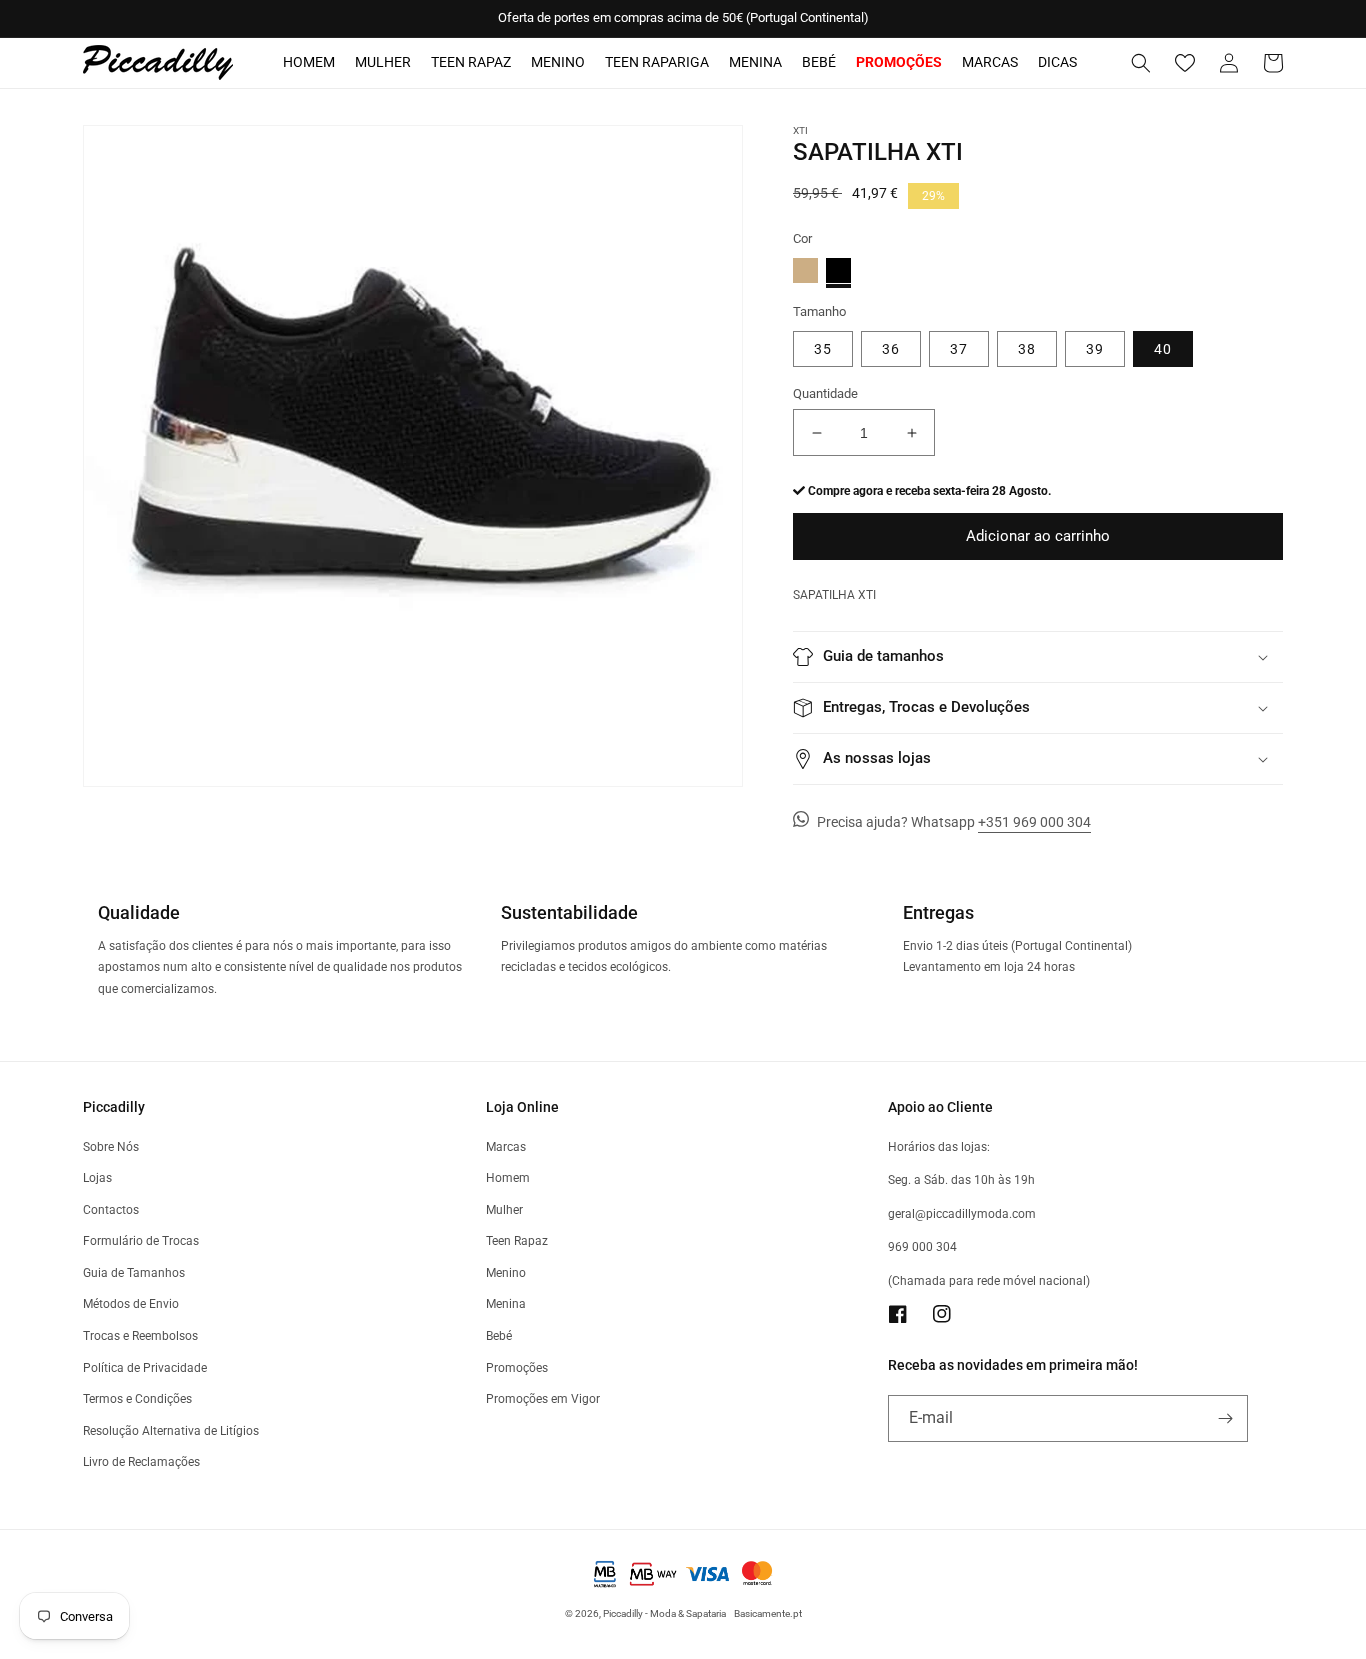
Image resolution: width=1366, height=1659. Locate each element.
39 (1095, 349)
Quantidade (825, 393)
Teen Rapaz (471, 62)
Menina (755, 62)
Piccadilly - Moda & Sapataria (664, 1613)
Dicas (1057, 62)
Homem (309, 62)
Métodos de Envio (131, 1304)
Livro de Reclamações (141, 1462)
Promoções (517, 1368)
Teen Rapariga (657, 62)
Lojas (97, 1178)
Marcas (990, 62)
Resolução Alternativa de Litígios (171, 1431)
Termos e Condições (137, 1399)
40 (1163, 349)
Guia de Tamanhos (134, 1273)
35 (823, 349)
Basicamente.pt (768, 1613)
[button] (1141, 63)
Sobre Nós (111, 1147)
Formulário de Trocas (141, 1241)
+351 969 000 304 (1034, 822)
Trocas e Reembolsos (140, 1336)
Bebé (819, 62)
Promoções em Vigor (543, 1399)
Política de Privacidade (145, 1368)
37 (959, 349)
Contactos (111, 1210)
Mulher (383, 62)
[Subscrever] (1225, 1418)
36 (891, 349)
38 (1027, 349)
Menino (558, 62)
